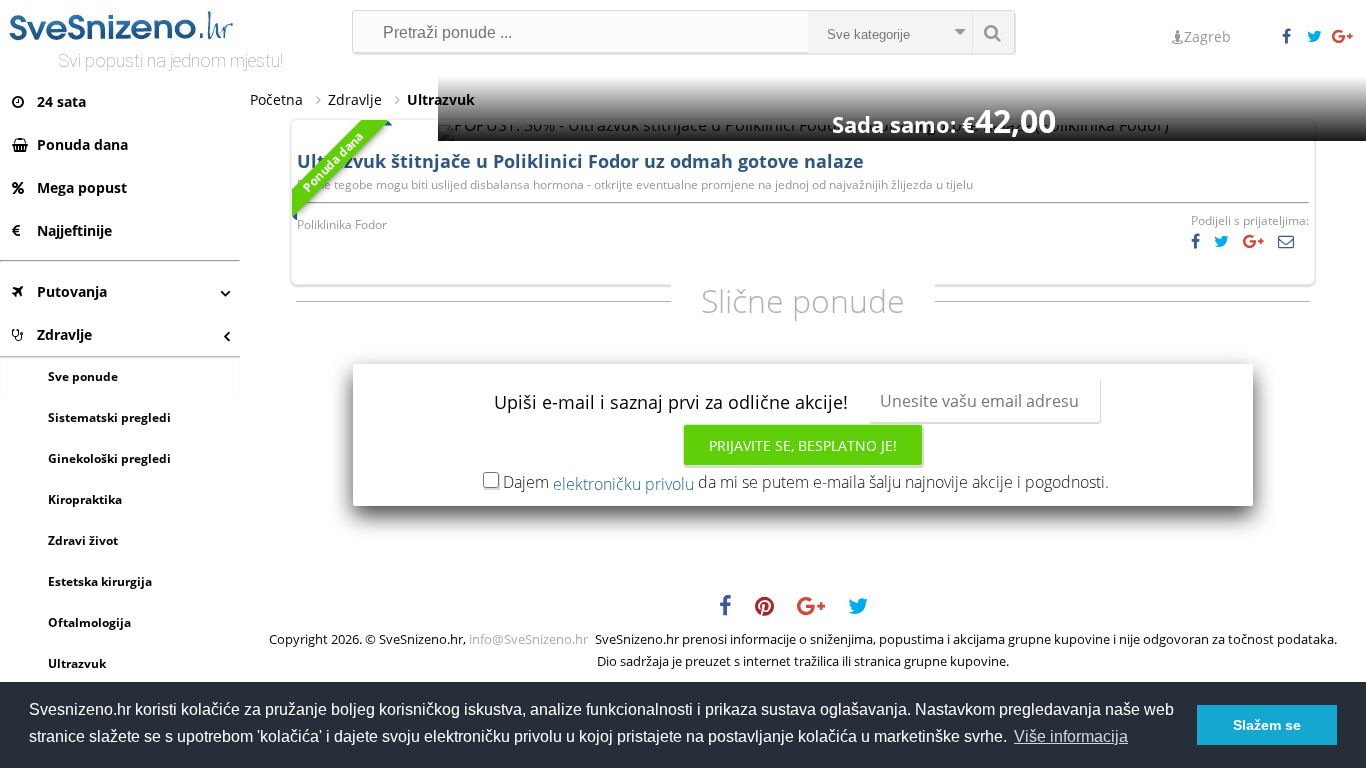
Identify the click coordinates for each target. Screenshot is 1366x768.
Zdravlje (64, 334)
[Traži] (993, 32)
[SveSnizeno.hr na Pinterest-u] (774, 609)
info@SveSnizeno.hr (528, 639)
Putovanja (72, 291)
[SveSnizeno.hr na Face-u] (1294, 37)
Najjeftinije (74, 230)
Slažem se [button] (1267, 725)
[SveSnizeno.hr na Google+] (1344, 37)
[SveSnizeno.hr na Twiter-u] (1319, 37)
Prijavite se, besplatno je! (803, 445)
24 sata (61, 101)
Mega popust (82, 187)
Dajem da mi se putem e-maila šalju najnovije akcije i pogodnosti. (806, 482)
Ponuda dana (82, 144)
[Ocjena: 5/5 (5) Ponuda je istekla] (803, 125)
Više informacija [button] (1071, 736)
